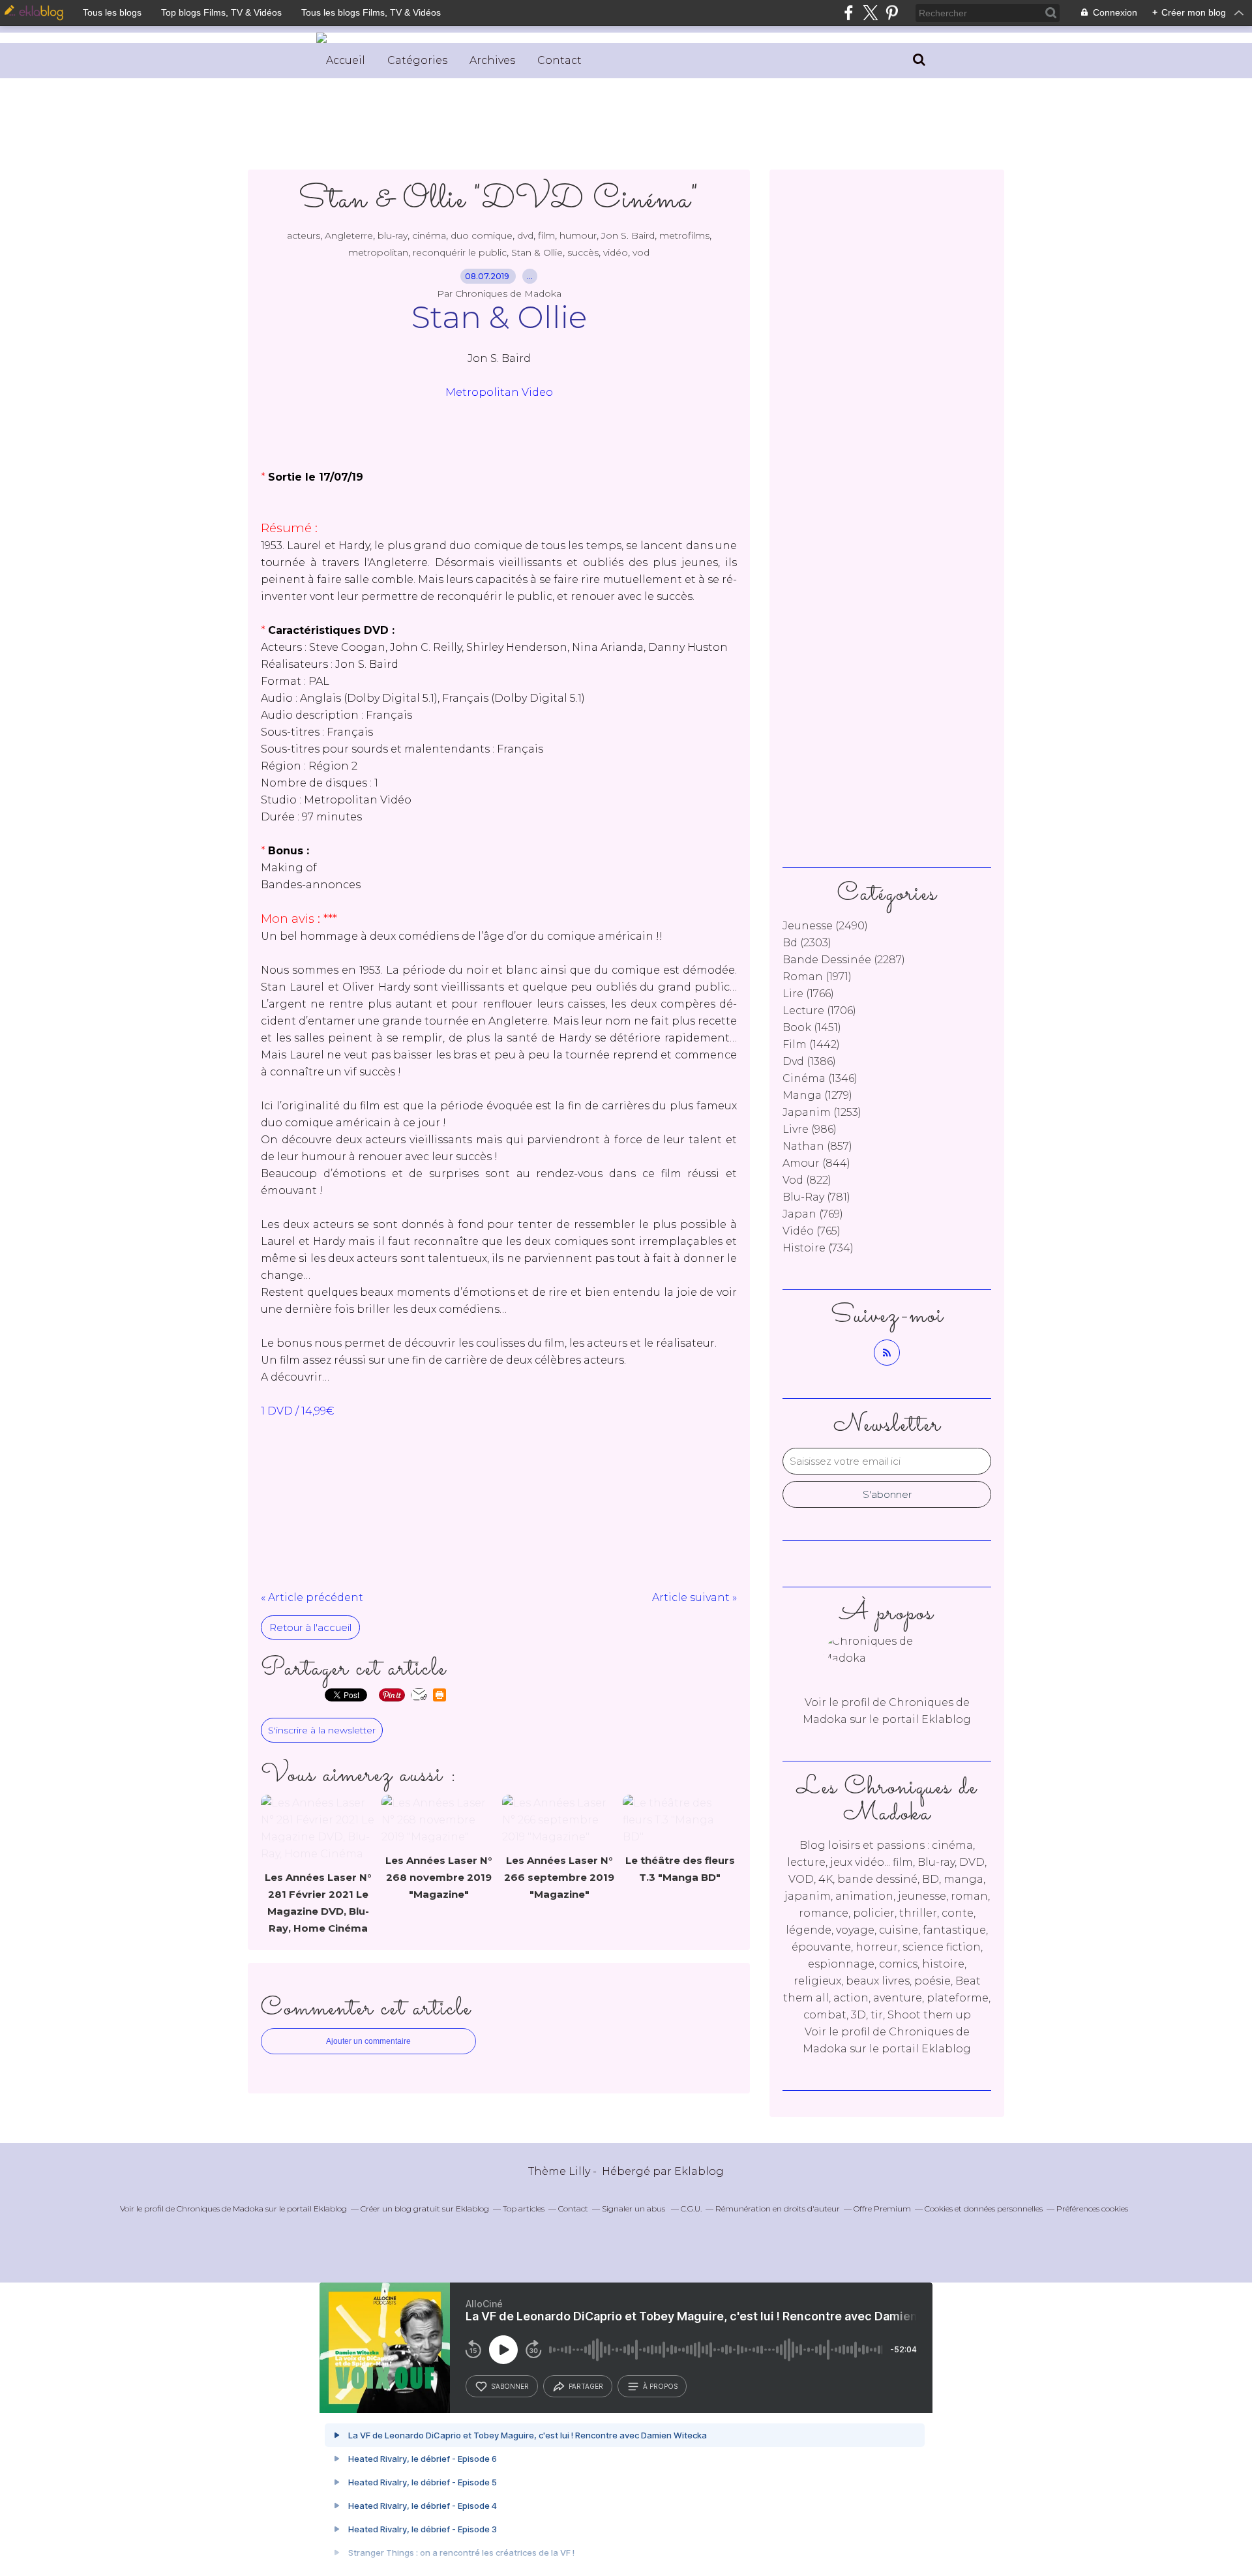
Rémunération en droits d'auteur (778, 2209)
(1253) (822, 1112)
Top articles (524, 2209)
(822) (807, 1180)
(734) (818, 1248)
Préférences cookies (1092, 2209)
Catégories (417, 60)
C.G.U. (691, 2209)
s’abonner (510, 2386)
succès (583, 252)
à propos (660, 2386)
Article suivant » (694, 1597)
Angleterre (349, 235)
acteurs (304, 235)
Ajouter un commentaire (368, 2041)
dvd (525, 235)
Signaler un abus (634, 2209)
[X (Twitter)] (870, 13)
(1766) (808, 994)
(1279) (817, 1095)
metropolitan (378, 252)
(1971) (817, 977)
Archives (492, 60)
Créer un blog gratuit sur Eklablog (425, 2209)
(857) (817, 1146)
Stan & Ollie (537, 252)
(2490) (825, 926)
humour (578, 235)
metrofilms (684, 235)
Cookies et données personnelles (984, 2209)
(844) (816, 1163)
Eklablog (699, 2171)
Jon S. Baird (628, 235)
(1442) (811, 1044)
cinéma (429, 235)
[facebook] (849, 13)
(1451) (812, 1027)
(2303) (807, 943)
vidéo (616, 252)
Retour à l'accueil (310, 1627)
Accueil (346, 60)
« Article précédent (312, 1597)
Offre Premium (882, 2209)
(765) (812, 1231)
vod (641, 252)
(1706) (819, 1011)
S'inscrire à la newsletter (322, 1730)
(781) (816, 1197)
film (546, 235)
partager (586, 2386)
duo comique (482, 235)
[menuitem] (346, 61)
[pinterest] (892, 13)
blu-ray (393, 235)
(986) (810, 1129)
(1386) (809, 1061)
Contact (559, 60)
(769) (813, 1214)
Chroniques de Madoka (220, 2209)
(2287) (844, 960)
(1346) (820, 1078)
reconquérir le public (460, 252)
